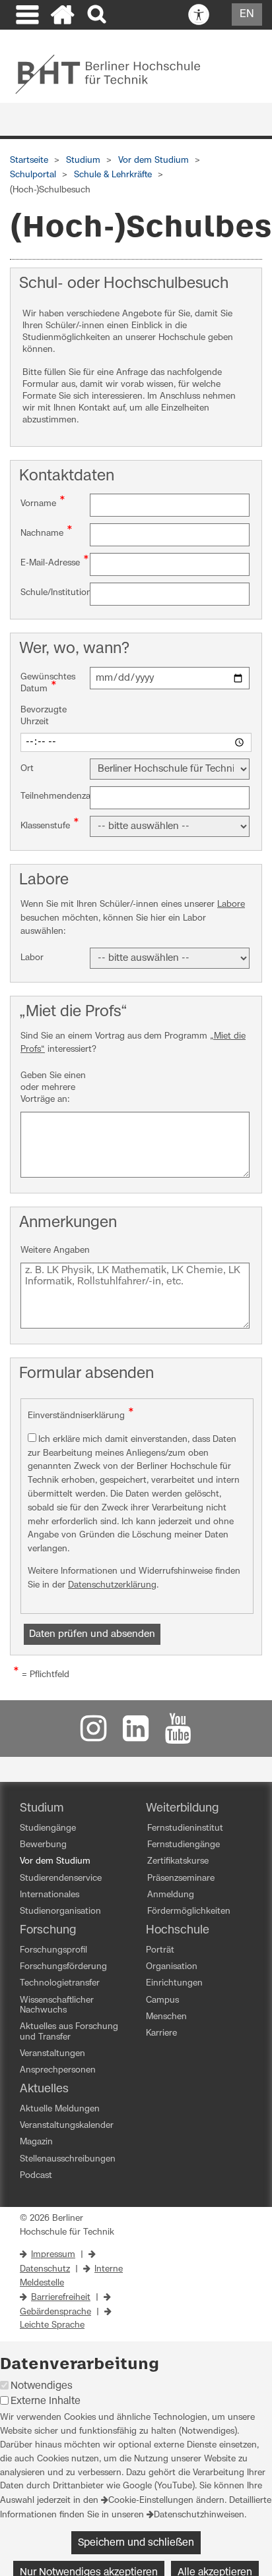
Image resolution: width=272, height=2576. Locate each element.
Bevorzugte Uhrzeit (44, 716)
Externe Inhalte (46, 2401)
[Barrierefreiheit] (199, 15)
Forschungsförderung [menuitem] (63, 1967)
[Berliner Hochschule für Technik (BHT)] (117, 74)
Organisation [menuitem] (172, 1967)
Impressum (53, 2255)
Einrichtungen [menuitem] (174, 1983)
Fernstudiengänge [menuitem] (184, 1845)
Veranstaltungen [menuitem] (52, 2054)
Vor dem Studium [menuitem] (55, 1861)
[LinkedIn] (136, 1735)
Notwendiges (42, 2386)
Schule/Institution (55, 591)
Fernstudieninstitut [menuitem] (185, 1828)
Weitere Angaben (55, 1250)
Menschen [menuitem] (166, 2017)
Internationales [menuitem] (50, 1895)
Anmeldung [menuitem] (171, 1895)
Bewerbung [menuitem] (43, 1845)
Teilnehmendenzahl (55, 795)
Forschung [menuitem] (48, 1930)
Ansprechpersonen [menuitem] (58, 2070)
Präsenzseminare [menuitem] (181, 1878)
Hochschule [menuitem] (178, 1930)
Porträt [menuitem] (160, 1950)
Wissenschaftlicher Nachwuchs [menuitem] (57, 2005)
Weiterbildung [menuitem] (182, 1808)
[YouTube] (178, 1735)
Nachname (47, 532)
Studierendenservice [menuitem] (61, 1878)
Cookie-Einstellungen (151, 2501)
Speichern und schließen (136, 2543)
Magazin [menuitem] (36, 2142)
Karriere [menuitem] (161, 2033)
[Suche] (98, 15)
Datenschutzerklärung (112, 1585)
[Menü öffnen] (26, 16)
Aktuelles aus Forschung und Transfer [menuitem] (69, 2032)
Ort (27, 769)
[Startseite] (63, 16)
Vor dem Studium (153, 160)
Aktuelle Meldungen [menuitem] (60, 2109)
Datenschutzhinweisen (199, 2515)
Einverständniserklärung (81, 1414)
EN (247, 14)
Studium (83, 160)
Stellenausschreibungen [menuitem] (68, 2159)
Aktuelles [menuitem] (44, 2089)
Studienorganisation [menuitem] (60, 1911)
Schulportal (33, 175)
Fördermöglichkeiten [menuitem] (189, 1911)
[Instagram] (94, 1735)
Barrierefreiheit (61, 2298)
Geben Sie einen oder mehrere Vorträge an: (53, 1088)
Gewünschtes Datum (48, 683)
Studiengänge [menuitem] (48, 1828)
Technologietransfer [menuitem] (60, 1983)
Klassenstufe (50, 824)
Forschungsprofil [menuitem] (53, 1950)
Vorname (43, 502)
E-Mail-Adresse (55, 561)
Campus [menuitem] (162, 2000)
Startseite (29, 160)
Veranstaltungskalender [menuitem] (67, 2126)
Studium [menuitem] (42, 1808)
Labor (32, 958)
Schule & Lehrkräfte (113, 175)
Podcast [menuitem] (36, 2176)
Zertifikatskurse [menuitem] (178, 1861)
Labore (231, 904)
